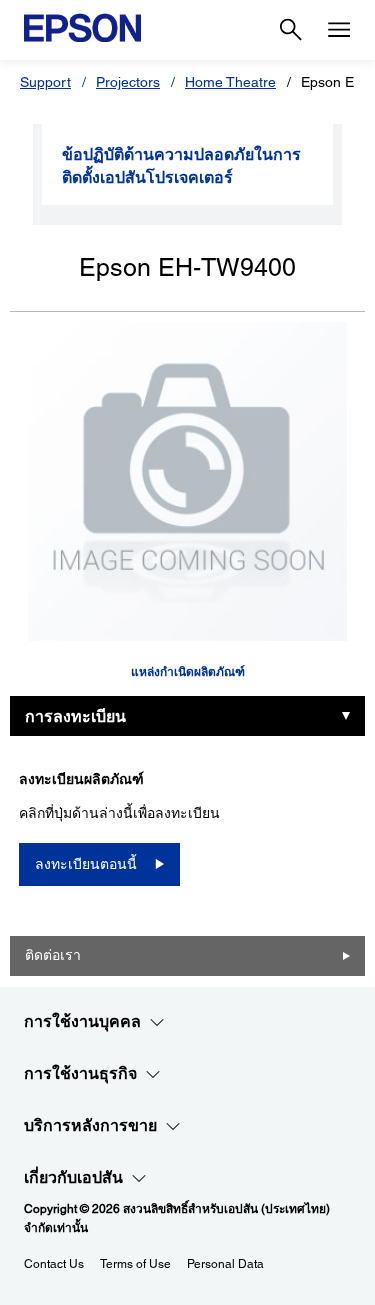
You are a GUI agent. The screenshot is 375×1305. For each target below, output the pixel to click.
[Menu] (339, 30)
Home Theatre (230, 82)
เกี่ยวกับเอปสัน (73, 1177)
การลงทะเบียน (75, 716)
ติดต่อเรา (53, 955)
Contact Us (54, 1264)
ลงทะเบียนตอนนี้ (86, 864)
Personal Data (225, 1264)
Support (45, 82)
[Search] (291, 30)
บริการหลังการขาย (90, 1125)
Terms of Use (135, 1264)
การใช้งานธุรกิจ (80, 1073)
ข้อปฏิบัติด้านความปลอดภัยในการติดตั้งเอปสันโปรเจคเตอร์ (181, 166)
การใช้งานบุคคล (82, 1021)
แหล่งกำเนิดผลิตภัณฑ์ (188, 672)
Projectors (128, 82)
